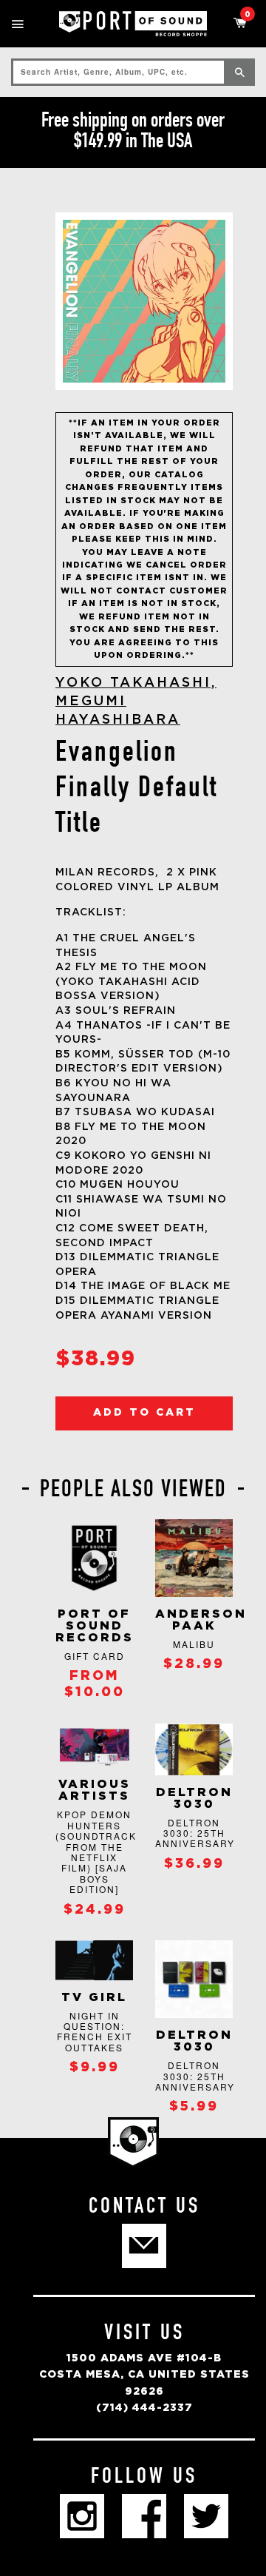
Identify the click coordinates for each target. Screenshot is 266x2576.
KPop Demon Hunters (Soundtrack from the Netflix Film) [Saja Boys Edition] (96, 1852)
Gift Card (95, 1656)
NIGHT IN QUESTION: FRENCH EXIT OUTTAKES (95, 2031)
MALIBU (194, 1644)
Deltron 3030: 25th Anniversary (195, 1833)
